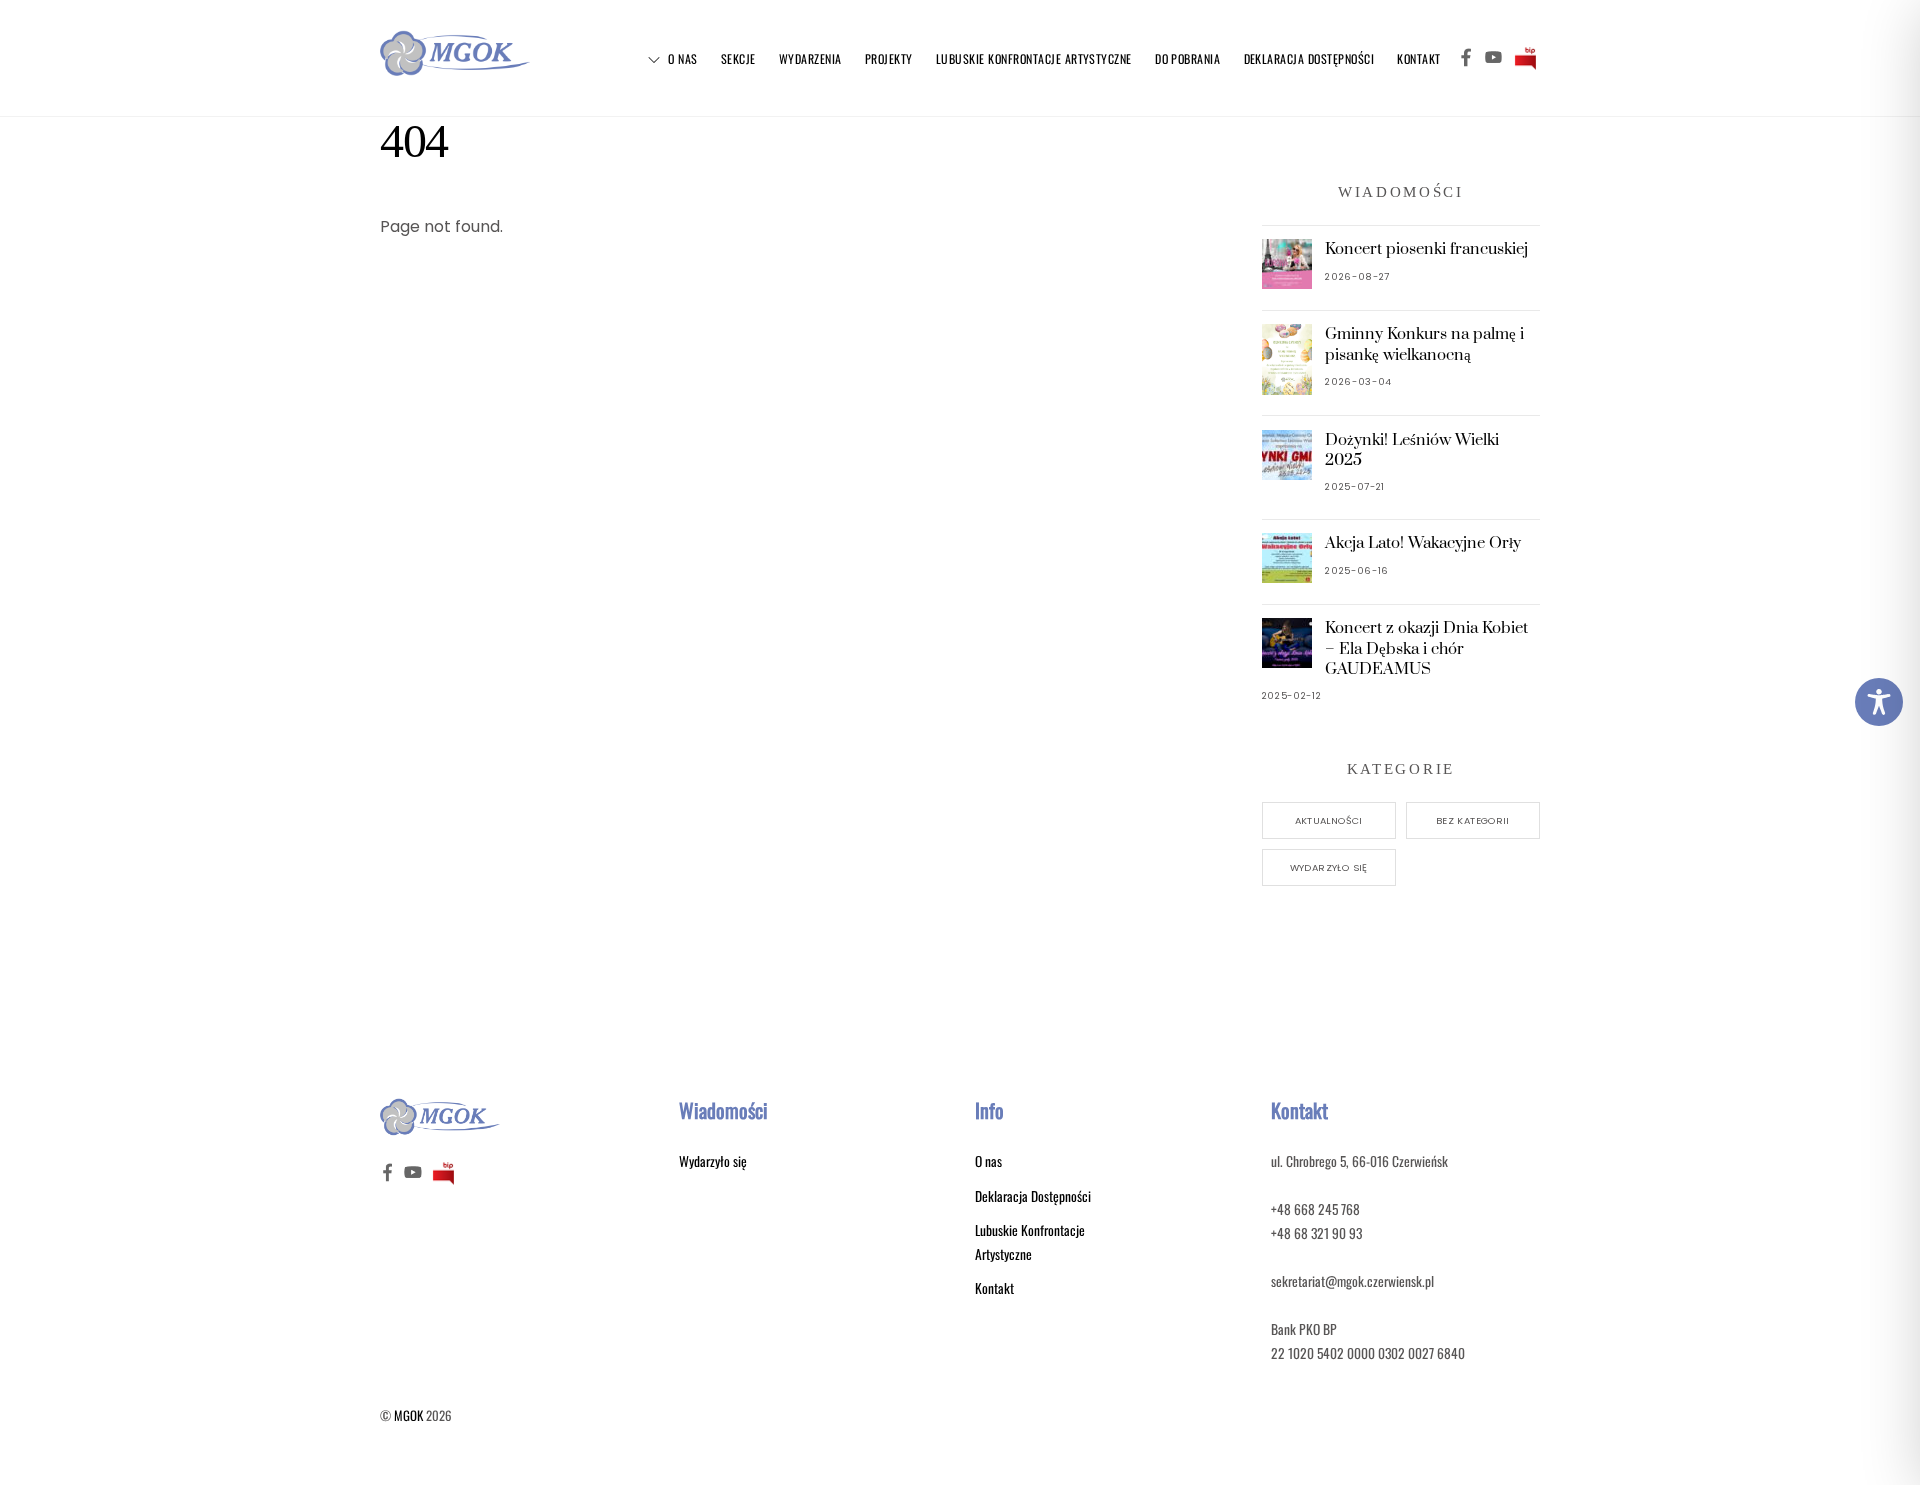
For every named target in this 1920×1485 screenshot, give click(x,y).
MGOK (408, 1415)
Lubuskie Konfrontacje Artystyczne (1034, 58)
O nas (681, 58)
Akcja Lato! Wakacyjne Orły (1423, 543)
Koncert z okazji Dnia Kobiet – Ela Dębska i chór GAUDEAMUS (1426, 648)
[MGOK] (455, 69)
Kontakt (1418, 58)
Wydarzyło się (1329, 867)
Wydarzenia (810, 58)
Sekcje (738, 58)
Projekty (889, 58)
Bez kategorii (1473, 820)
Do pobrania (1187, 58)
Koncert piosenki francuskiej (1426, 249)
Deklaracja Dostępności (1309, 58)
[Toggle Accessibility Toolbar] (1879, 702)
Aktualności (1329, 820)
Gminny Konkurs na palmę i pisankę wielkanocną (1424, 344)
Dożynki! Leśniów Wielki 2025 (1412, 450)
